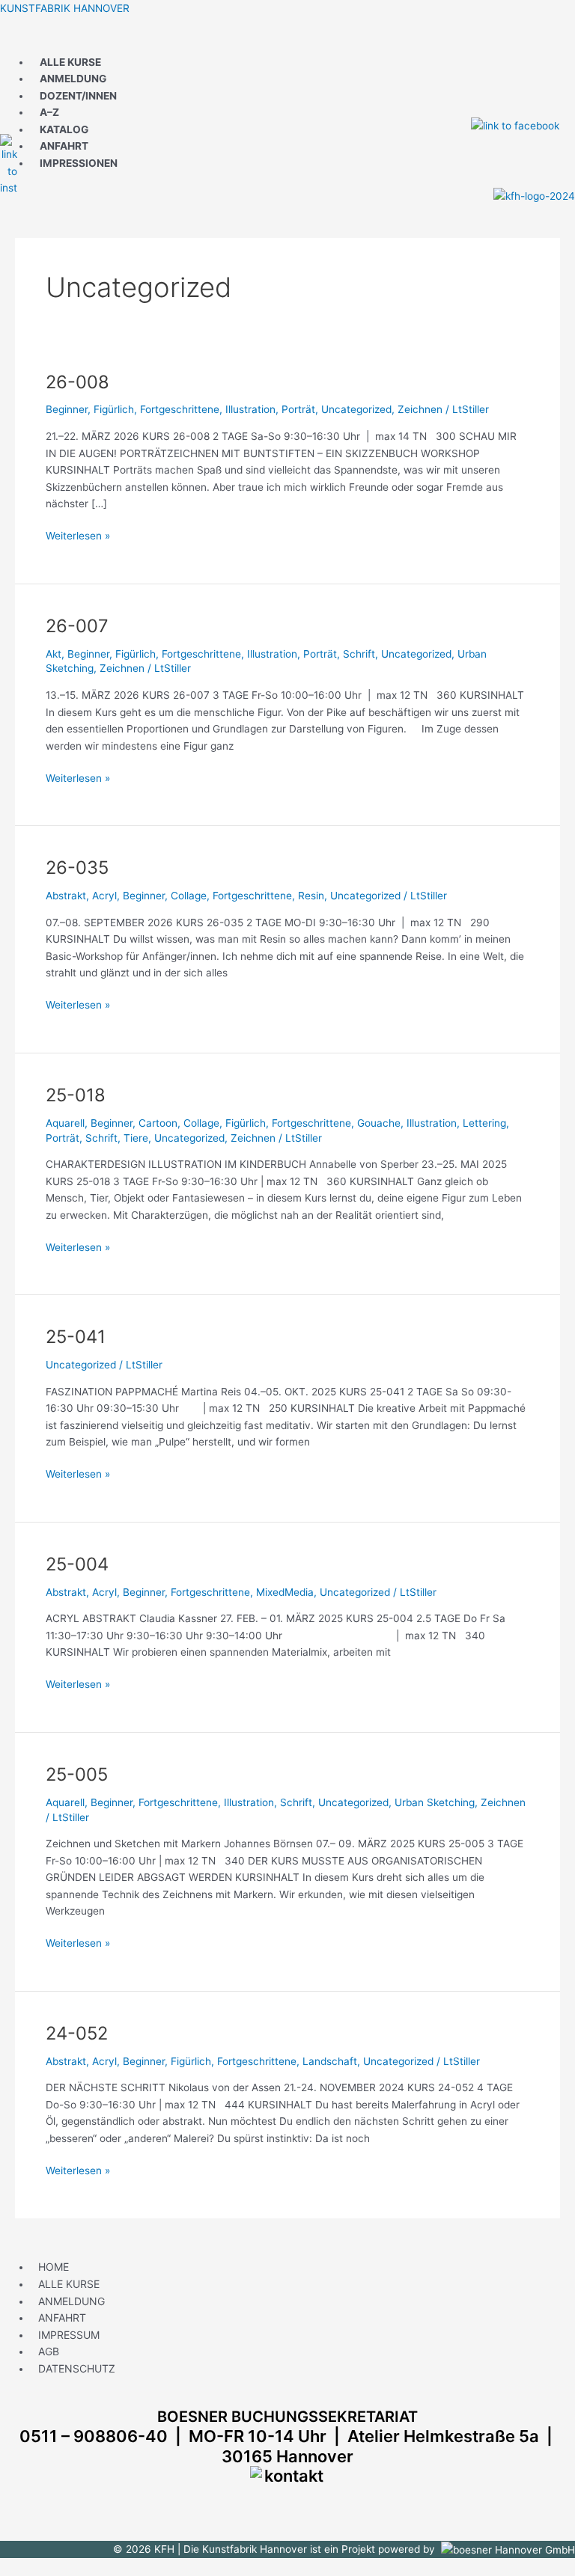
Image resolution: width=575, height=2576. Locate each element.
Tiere (136, 1138)
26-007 (77, 626)
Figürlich (114, 409)
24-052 (77, 2033)
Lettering (484, 1123)
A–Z (49, 112)
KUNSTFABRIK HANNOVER (65, 8)
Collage (189, 896)
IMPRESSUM (69, 2335)
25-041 (76, 1337)
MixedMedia (285, 1592)
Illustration (250, 409)
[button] (287, 41)
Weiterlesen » (78, 535)
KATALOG (64, 129)
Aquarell (65, 1123)
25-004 (77, 1564)
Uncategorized (356, 409)
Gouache (379, 1123)
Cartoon (158, 1123)
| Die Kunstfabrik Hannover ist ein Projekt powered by (309, 2549)
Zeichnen (420, 409)
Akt (54, 654)
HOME (54, 2267)
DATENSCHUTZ (77, 2368)
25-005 (77, 1774)
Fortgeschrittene (180, 409)
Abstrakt (66, 896)
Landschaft (330, 2061)
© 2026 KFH (145, 2549)
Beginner (67, 409)
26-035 (77, 868)
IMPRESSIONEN (79, 163)
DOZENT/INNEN (78, 96)
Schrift (359, 654)
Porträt (298, 409)
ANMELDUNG (73, 79)
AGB (49, 2351)
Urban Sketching (435, 1802)
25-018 (76, 1095)
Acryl (104, 896)
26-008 (77, 382)
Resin (311, 896)
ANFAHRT (64, 146)
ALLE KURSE (70, 62)
